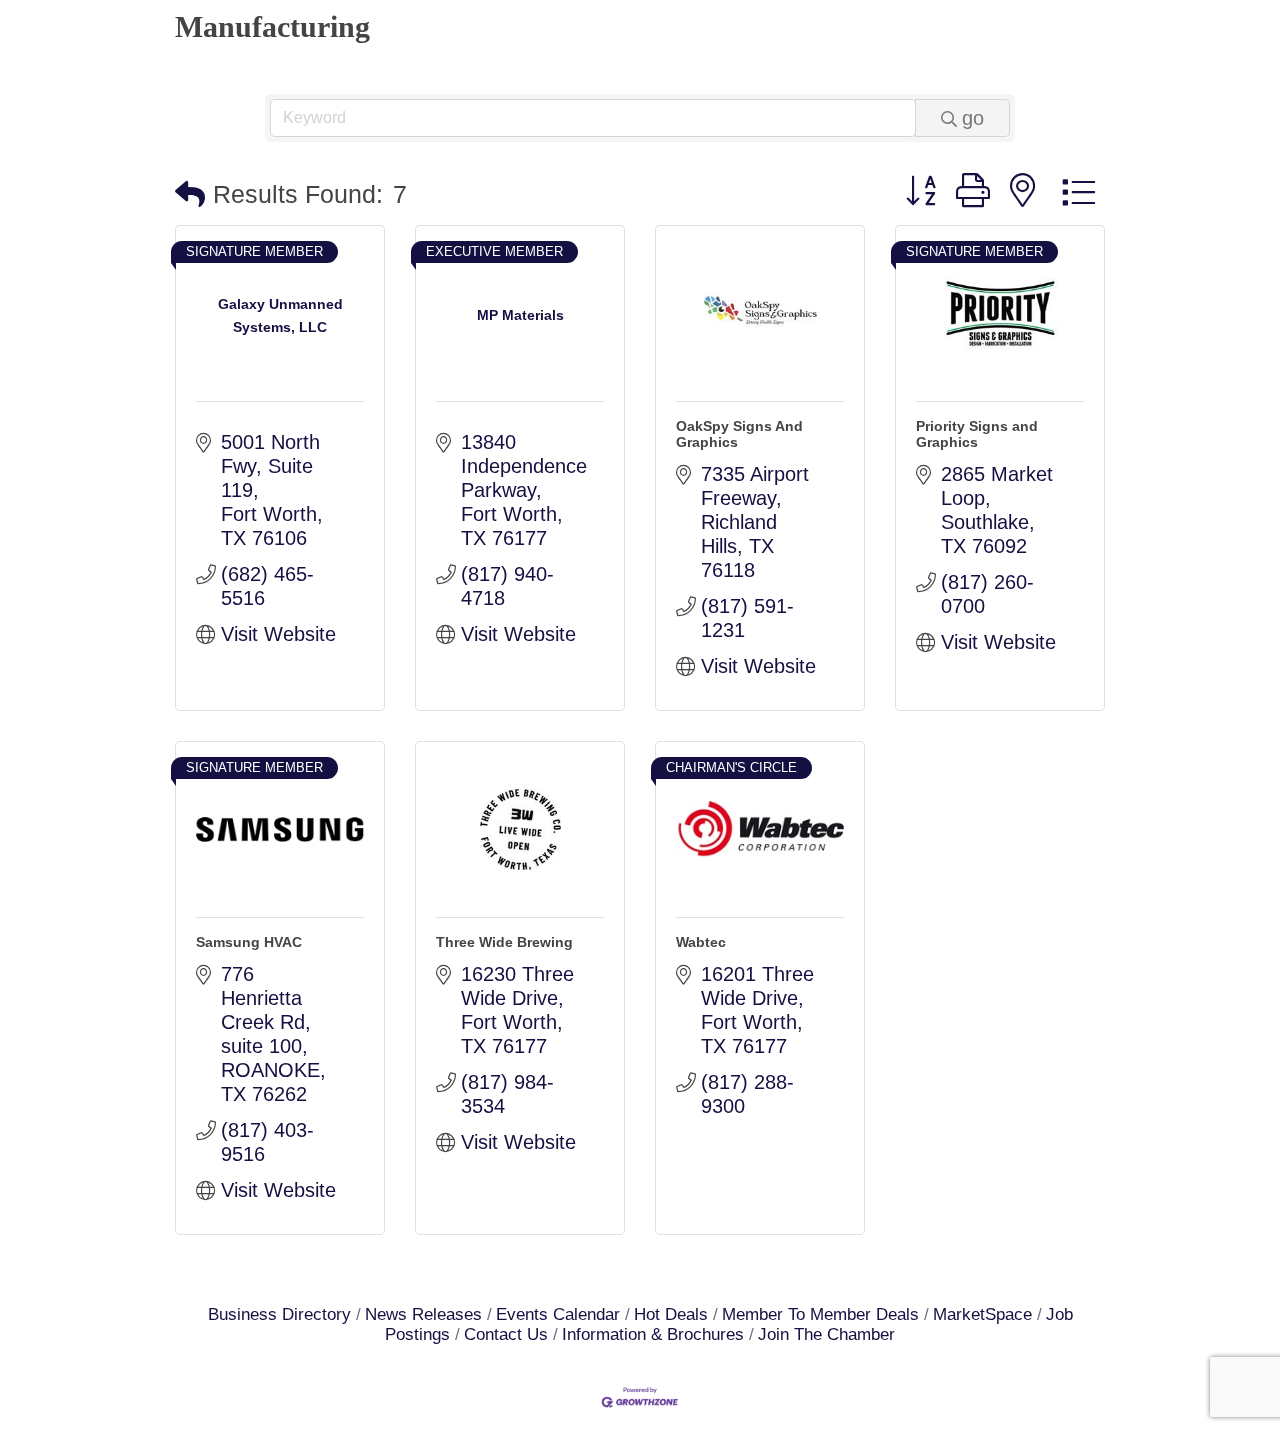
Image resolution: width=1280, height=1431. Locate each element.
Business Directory (279, 1314)
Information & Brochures (653, 1334)
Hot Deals (671, 1314)
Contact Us (506, 1334)
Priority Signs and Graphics (977, 434)
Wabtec (701, 942)
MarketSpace (982, 1314)
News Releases (423, 1314)
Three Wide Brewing (504, 942)
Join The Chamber (826, 1334)
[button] (190, 194)
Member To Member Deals (820, 1314)
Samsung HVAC (249, 942)
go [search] (973, 118)
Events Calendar (558, 1314)
